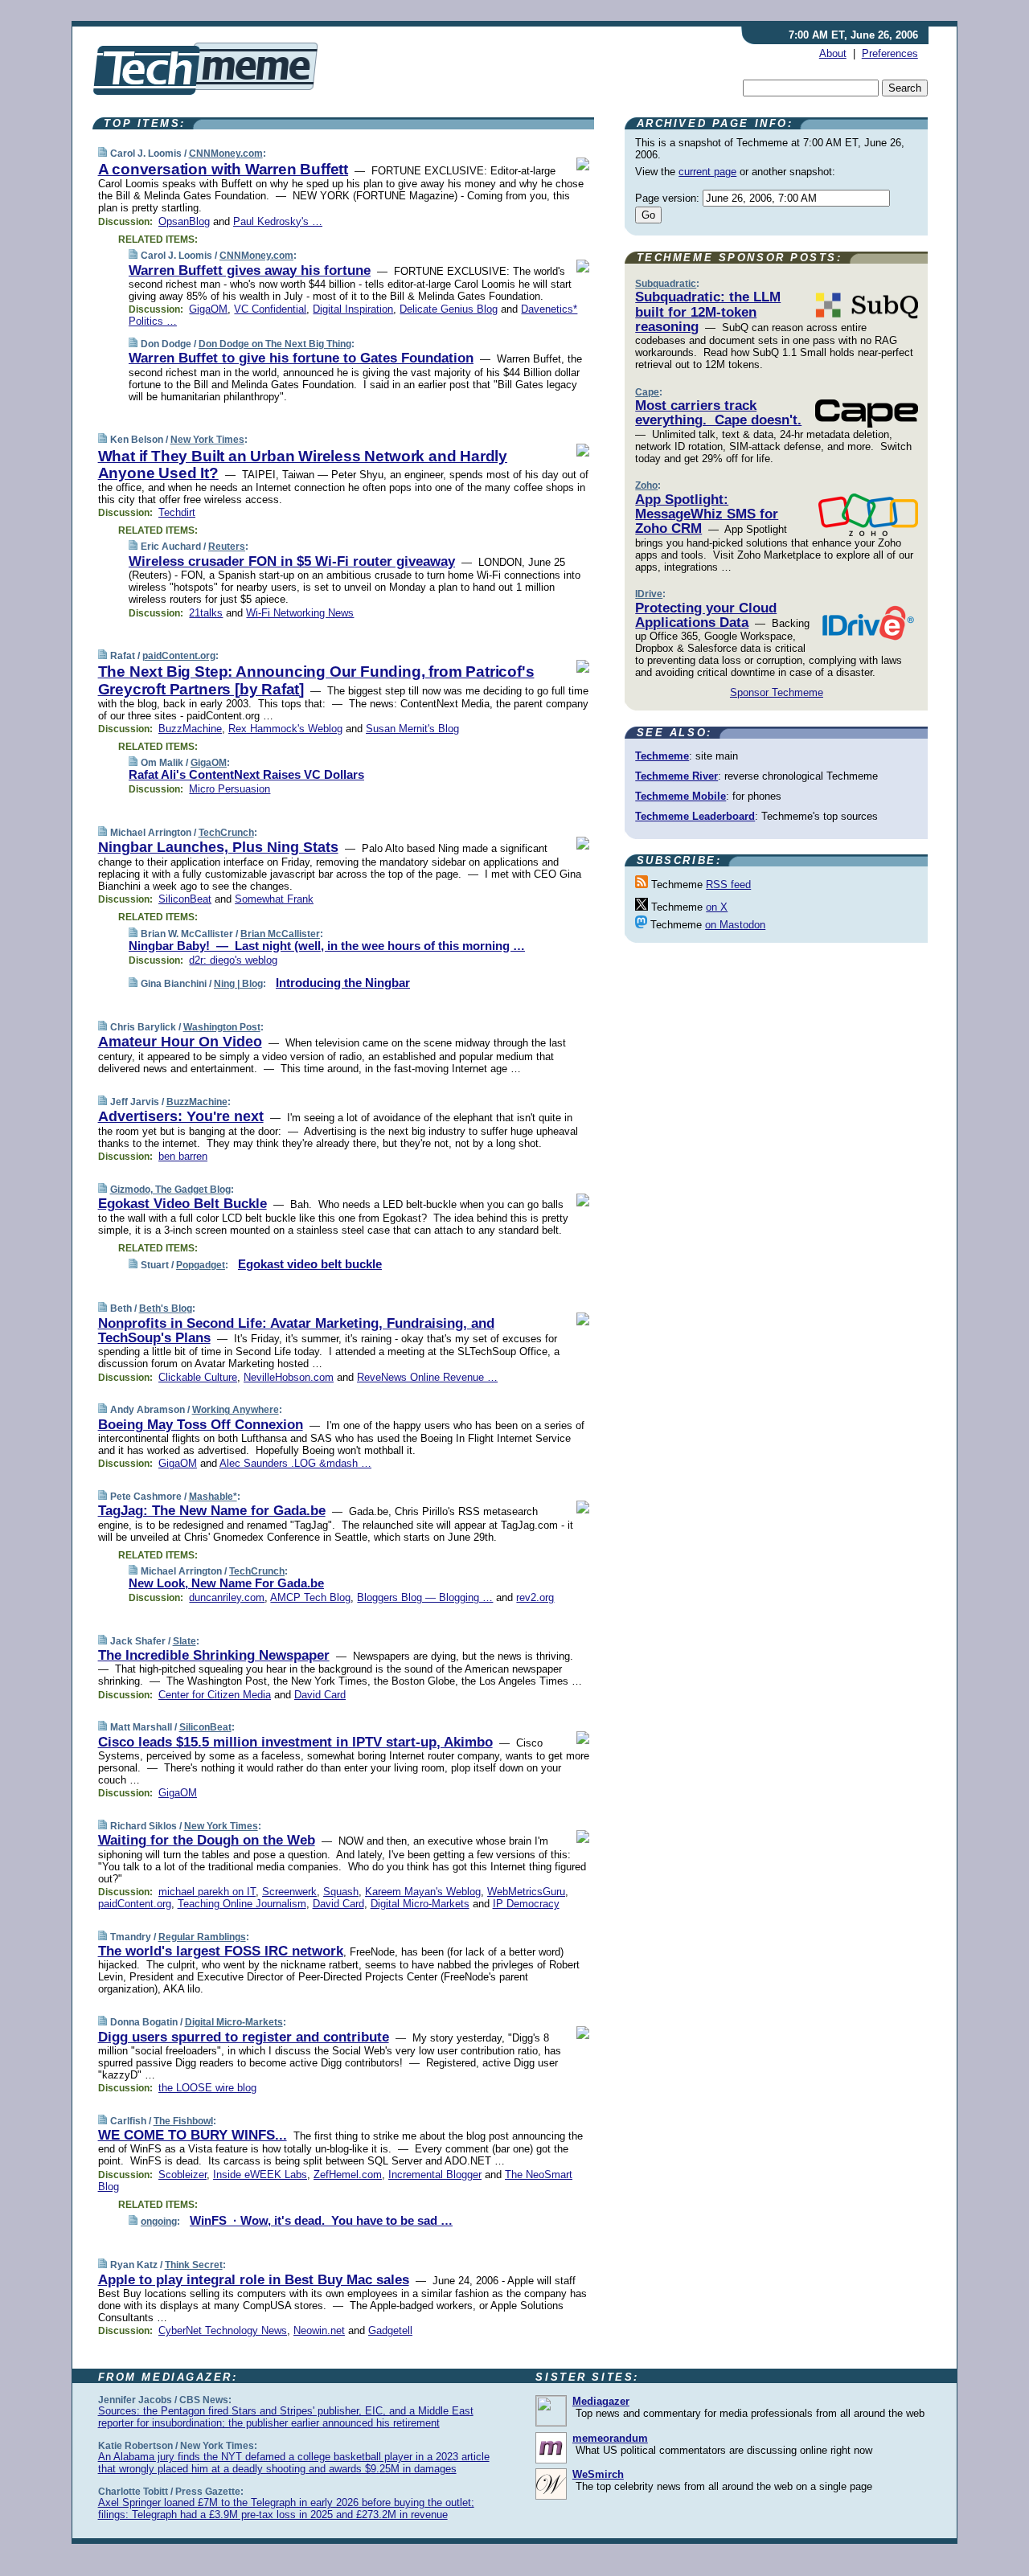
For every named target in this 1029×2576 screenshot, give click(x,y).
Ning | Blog (238, 984)
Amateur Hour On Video (180, 1042)
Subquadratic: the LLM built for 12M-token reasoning (708, 312)
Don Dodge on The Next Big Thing (275, 344)
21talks (206, 613)
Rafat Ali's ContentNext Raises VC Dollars (246, 774)
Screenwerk (289, 1892)
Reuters (227, 547)
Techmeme (662, 756)
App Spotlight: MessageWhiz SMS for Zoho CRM (707, 514)
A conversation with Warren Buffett (223, 169)
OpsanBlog (184, 221)
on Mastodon (735, 925)
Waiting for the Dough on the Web (207, 1840)
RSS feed (728, 885)
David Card (320, 1695)
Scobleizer (182, 2175)
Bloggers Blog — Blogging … (425, 1597)
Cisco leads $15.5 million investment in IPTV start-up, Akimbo (295, 1742)
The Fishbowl (183, 2121)
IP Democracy (526, 1904)
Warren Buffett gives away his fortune (250, 270)
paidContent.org (179, 656)
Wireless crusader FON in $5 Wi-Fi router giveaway (292, 561)
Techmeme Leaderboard (695, 816)
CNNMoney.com (226, 154)
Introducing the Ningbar (343, 983)
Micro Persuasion (230, 789)
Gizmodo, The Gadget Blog (170, 1190)
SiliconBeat (185, 899)
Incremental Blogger (435, 2175)
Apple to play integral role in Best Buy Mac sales (254, 2280)
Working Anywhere (236, 1410)
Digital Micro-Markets (420, 1904)
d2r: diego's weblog (233, 960)
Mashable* (213, 1497)
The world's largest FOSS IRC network (221, 1951)
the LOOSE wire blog (207, 2088)
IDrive (649, 594)
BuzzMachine (190, 729)
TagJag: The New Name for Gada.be (212, 1511)
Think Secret (194, 2265)
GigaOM (208, 309)
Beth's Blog (166, 1308)
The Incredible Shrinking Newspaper (214, 1655)
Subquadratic (666, 284)
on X (717, 907)
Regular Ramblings (202, 1937)
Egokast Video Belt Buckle (182, 1204)
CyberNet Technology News (223, 2330)
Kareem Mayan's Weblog (423, 1892)
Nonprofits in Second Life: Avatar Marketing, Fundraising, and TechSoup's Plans (296, 1331)
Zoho (646, 485)
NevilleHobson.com (289, 1377)
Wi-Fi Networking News (300, 613)
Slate (184, 1641)
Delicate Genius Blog (449, 309)
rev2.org (535, 1597)
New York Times (207, 440)
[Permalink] (102, 153)
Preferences (890, 53)
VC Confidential (270, 309)
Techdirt (177, 512)
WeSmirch (598, 2474)
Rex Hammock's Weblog (285, 729)
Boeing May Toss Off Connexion (201, 1425)
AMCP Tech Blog (310, 1597)
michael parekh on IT (207, 1892)
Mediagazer (601, 2401)
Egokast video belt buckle (310, 1264)
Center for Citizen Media (215, 1695)
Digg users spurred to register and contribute (244, 2037)
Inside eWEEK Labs (260, 2175)
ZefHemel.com (348, 2175)
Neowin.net (319, 2330)
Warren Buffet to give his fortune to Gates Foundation (301, 358)
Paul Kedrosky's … (278, 221)
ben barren (183, 1156)
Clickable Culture (198, 1377)
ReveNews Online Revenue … (427, 1377)
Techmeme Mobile (681, 796)
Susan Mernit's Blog (412, 729)
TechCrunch (226, 833)
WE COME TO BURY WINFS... (193, 2135)
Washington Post (222, 1027)
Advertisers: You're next (181, 1116)
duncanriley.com (227, 1597)
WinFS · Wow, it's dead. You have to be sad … (321, 2220)
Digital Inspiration (353, 309)
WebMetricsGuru (526, 1892)
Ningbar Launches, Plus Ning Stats (218, 847)
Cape (647, 392)
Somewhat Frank (274, 899)
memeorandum (610, 2438)
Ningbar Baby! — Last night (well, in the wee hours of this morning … (327, 946)
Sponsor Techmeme (777, 692)
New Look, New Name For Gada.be (226, 1583)
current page (707, 172)
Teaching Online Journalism (242, 1904)
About (833, 53)
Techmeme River (676, 776)
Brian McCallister (280, 934)
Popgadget (201, 1265)
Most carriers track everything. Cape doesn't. (718, 413)
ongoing (159, 2222)
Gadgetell (390, 2330)
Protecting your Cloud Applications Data (706, 615)
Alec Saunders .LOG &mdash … (295, 1463)
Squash (341, 1892)
